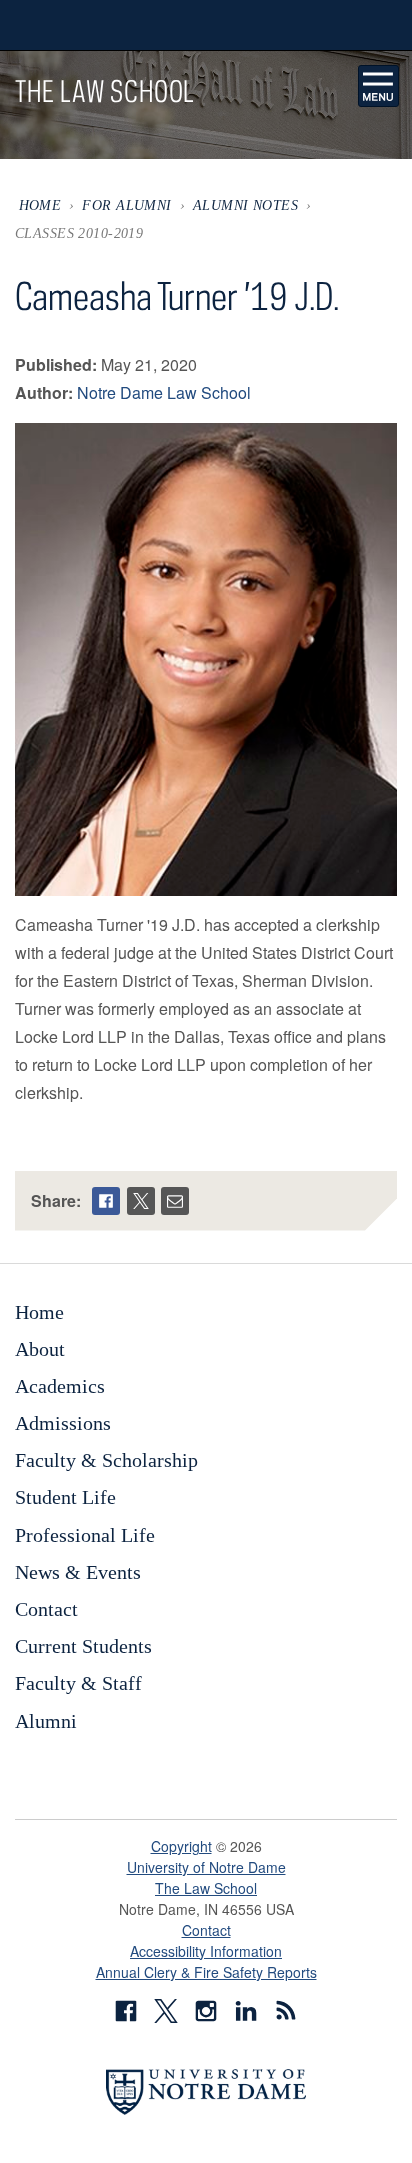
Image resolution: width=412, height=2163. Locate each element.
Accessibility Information (206, 1951)
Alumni (46, 1721)
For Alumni (126, 205)
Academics (60, 1386)
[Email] (175, 1201)
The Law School (206, 1888)
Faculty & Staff (78, 1683)
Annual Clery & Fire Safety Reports (206, 1972)
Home (40, 205)
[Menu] (379, 86)
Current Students (83, 1646)
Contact (46, 1609)
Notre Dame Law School (164, 392)
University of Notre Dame (206, 1867)
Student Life (65, 1497)
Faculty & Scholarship (106, 1460)
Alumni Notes (245, 205)
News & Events (78, 1572)
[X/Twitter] (141, 1201)
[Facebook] (106, 1201)
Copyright (181, 1846)
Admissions (63, 1423)
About (40, 1349)
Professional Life (85, 1535)
